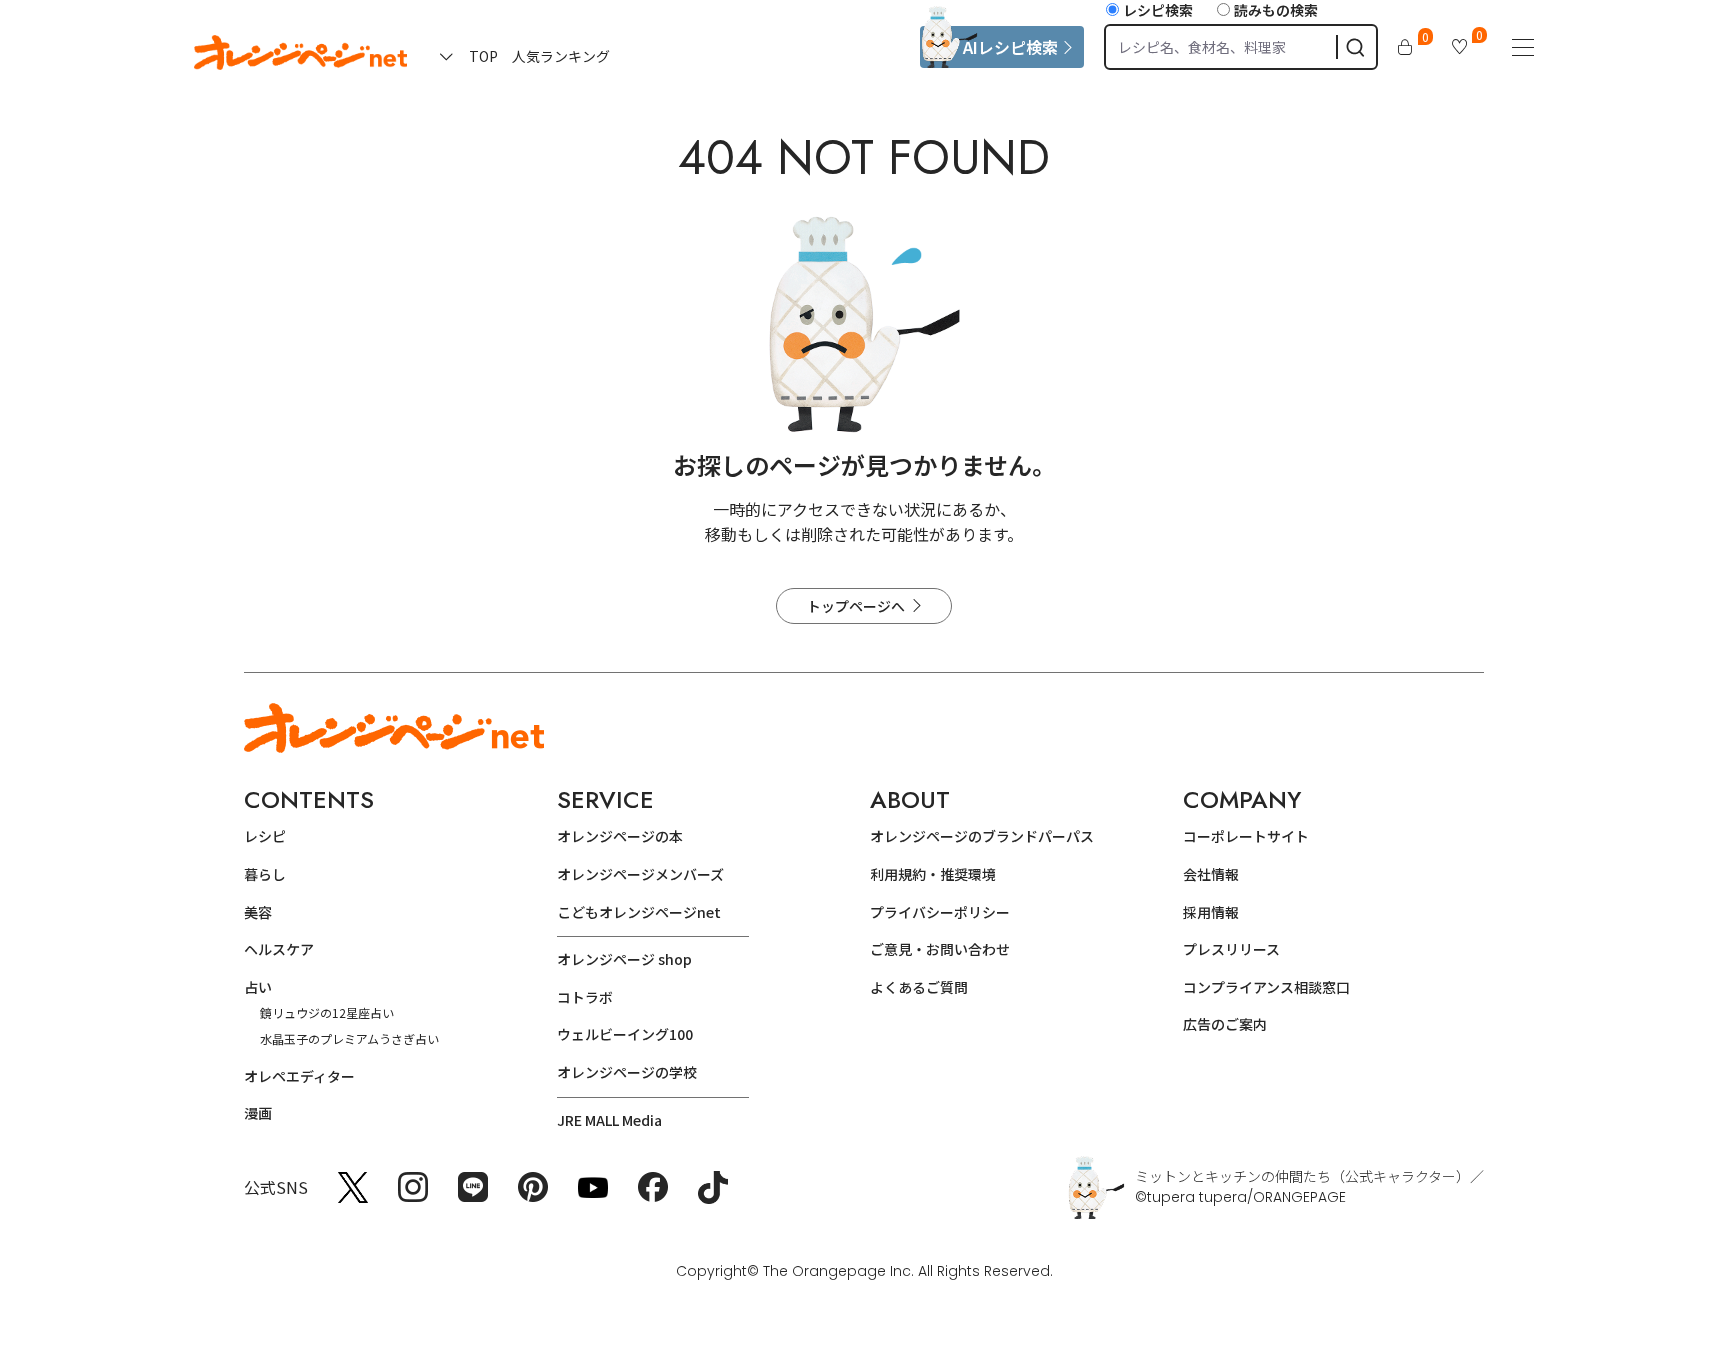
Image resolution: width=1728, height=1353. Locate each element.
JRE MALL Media (609, 1120)
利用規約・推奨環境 (933, 874)
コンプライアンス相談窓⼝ (1266, 987)
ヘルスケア (279, 949)
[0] (1405, 47)
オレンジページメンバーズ (640, 874)
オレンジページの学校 (627, 1072)
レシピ (265, 836)
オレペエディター (299, 1076)
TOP (483, 56)
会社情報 (1211, 874)
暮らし (265, 874)
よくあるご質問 (919, 987)
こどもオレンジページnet (639, 912)
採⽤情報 (1211, 912)
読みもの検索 (1276, 10)
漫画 (258, 1113)
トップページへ (856, 606)
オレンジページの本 (620, 836)
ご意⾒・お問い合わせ (940, 949)
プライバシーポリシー (940, 912)
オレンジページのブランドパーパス (982, 836)
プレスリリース (1231, 949)
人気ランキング (561, 56)
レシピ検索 (1158, 10)
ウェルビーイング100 (625, 1034)
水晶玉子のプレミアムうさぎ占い (349, 1038)
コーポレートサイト (1246, 836)
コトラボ (585, 997)
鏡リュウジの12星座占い (327, 1012)
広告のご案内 (1225, 1024)
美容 (258, 912)
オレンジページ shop (624, 959)
